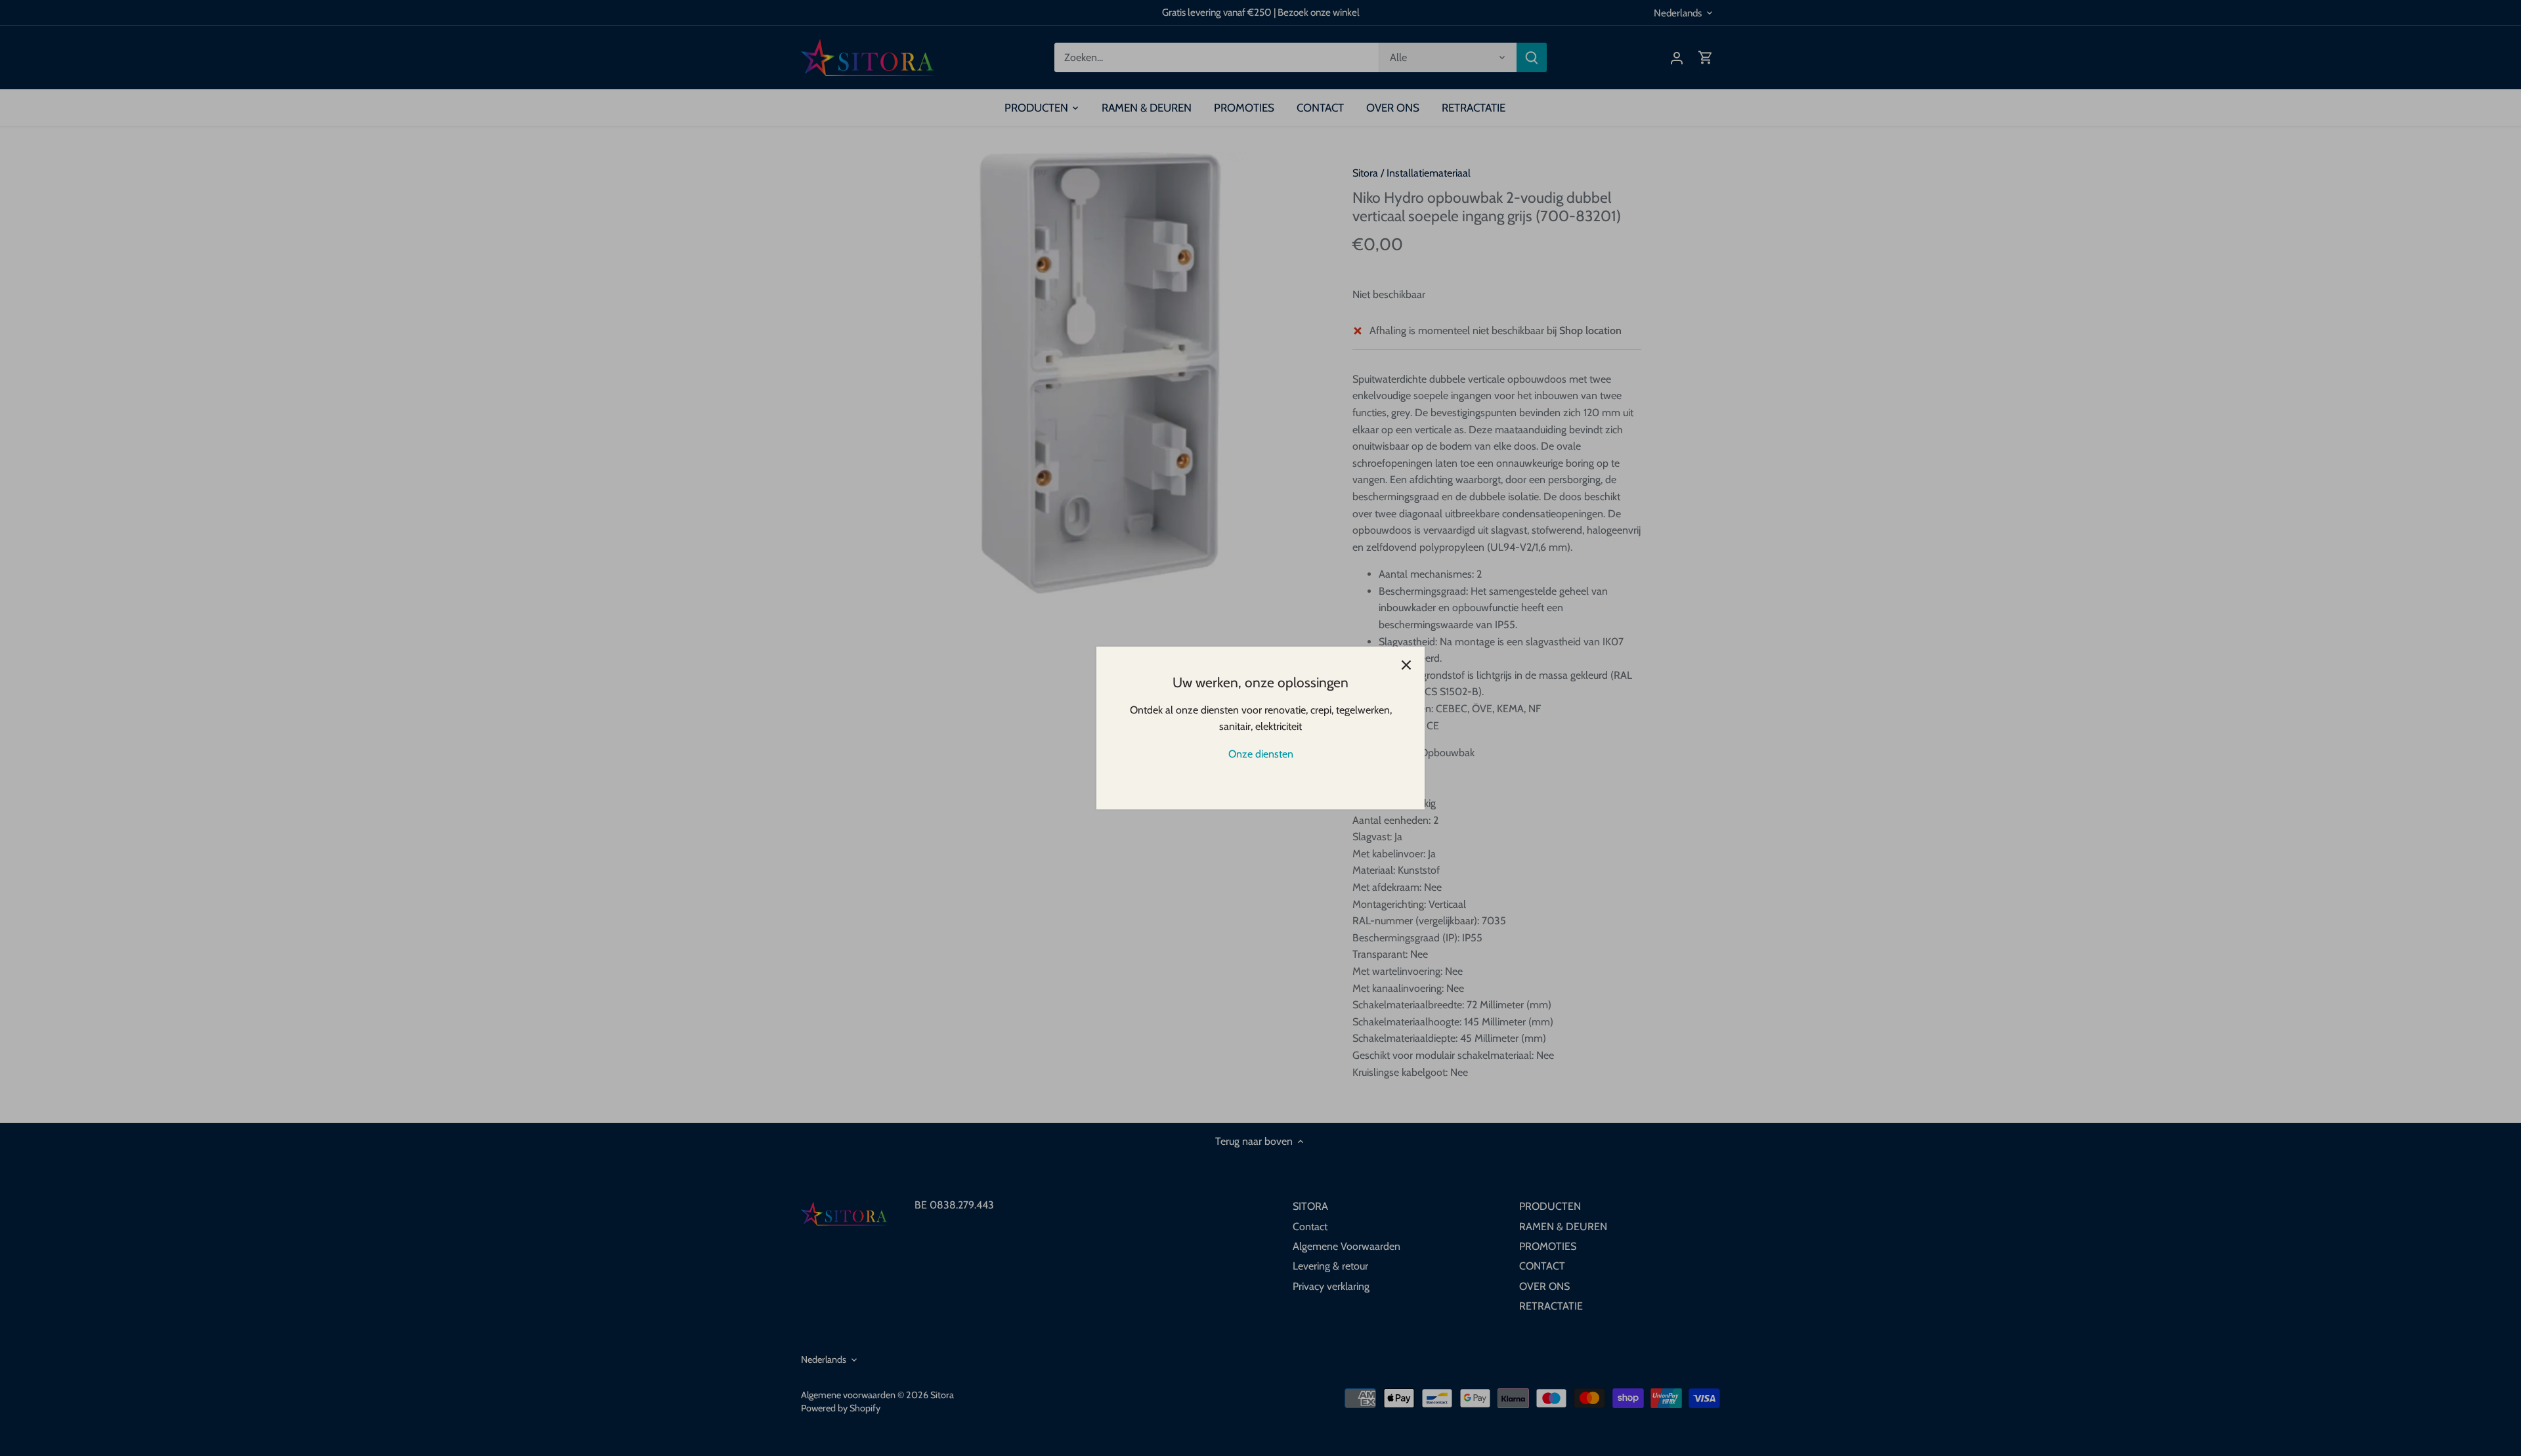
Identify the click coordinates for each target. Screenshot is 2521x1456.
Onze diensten (1261, 754)
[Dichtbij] (1406, 665)
